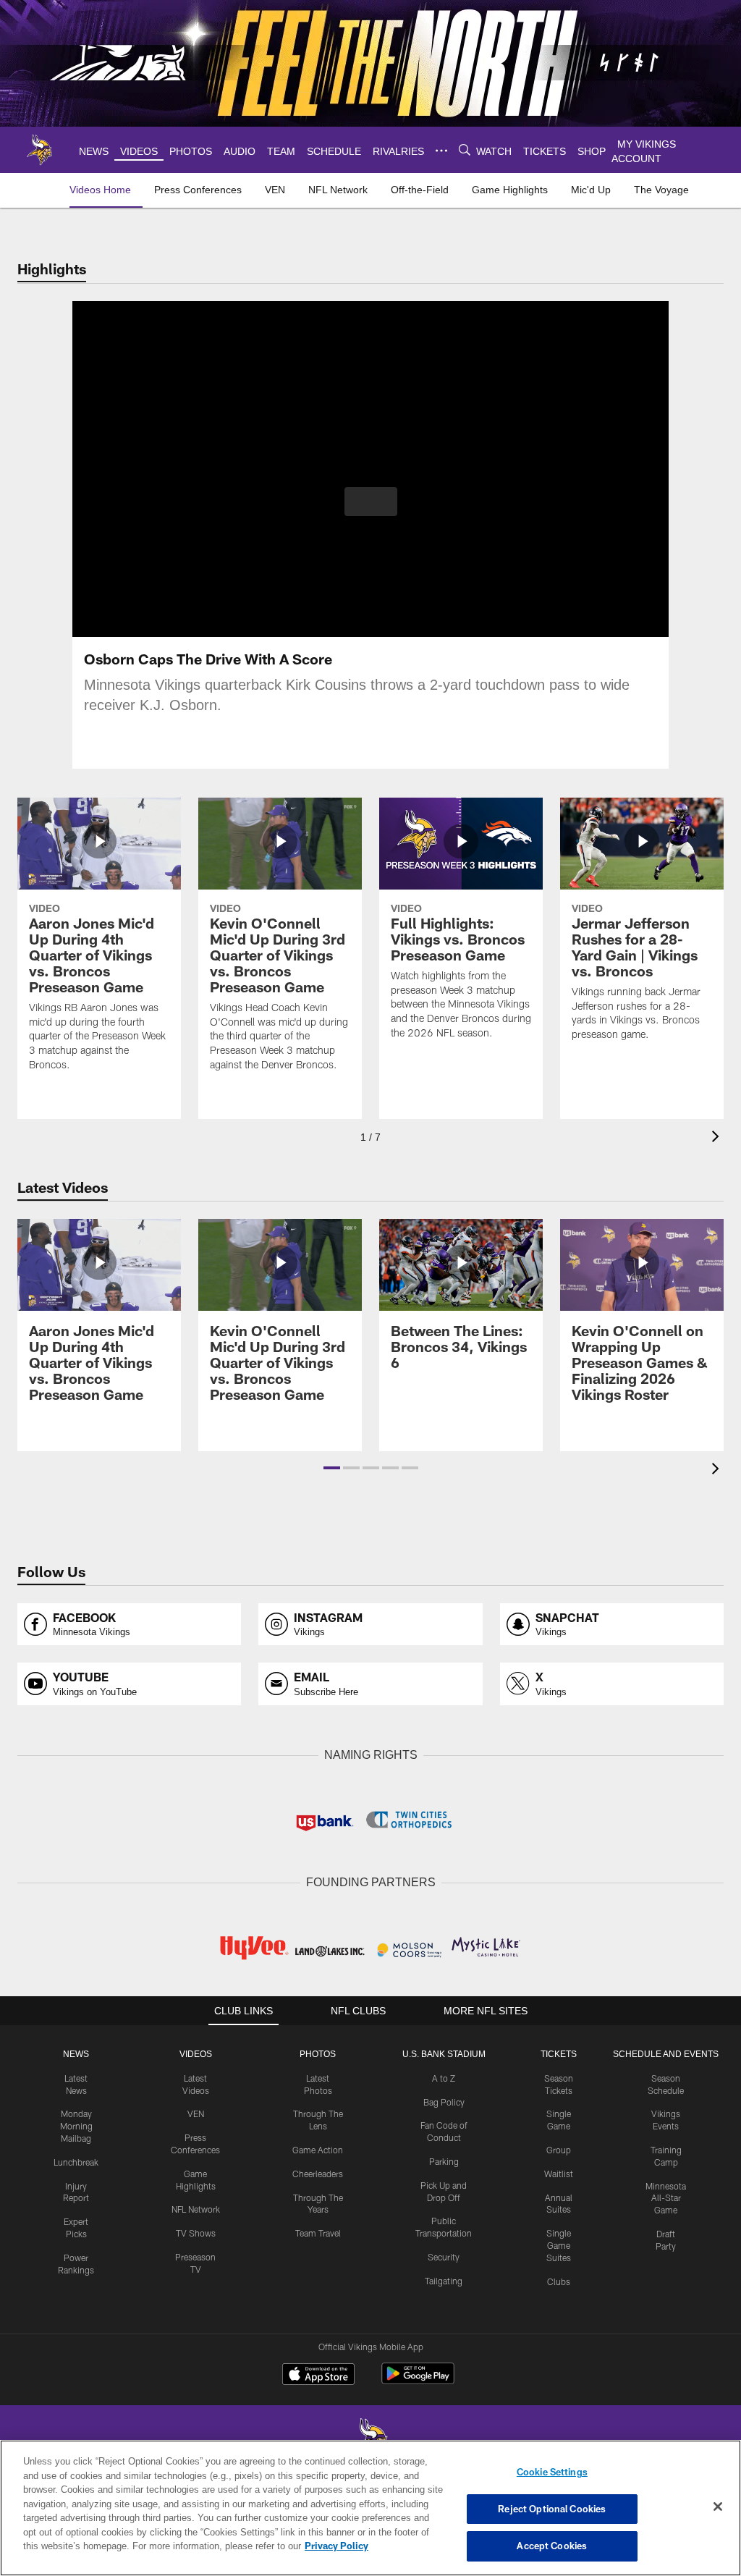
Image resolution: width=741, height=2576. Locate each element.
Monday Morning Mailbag (76, 2124)
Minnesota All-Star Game (666, 2197)
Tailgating (444, 2279)
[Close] (718, 2507)
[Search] (462, 150)
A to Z (444, 2077)
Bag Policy (444, 2100)
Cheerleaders (318, 2172)
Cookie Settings (552, 2472)
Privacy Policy (270, 2546)
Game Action (318, 2148)
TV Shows (196, 2231)
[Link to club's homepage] (40, 150)
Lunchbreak (76, 2161)
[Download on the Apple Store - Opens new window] (318, 2374)
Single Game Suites (559, 2244)
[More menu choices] (439, 151)
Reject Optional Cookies (552, 2509)
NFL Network (196, 2208)
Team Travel (318, 2231)
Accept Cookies (552, 2546)
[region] (370, 2508)
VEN (196, 2112)
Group (559, 2148)
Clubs (559, 2280)
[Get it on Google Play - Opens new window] (418, 2379)
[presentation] (718, 1138)
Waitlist (559, 2172)
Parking (444, 2160)
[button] (371, 502)
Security (444, 2255)
